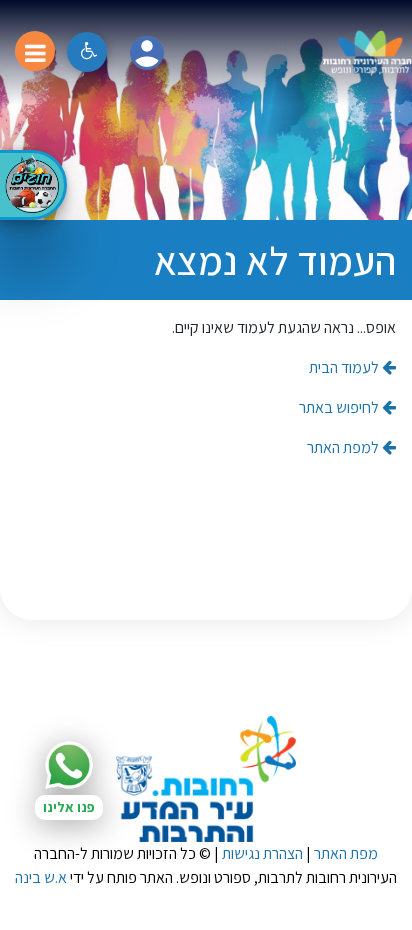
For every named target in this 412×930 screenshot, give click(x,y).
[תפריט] (35, 51)
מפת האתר (346, 853)
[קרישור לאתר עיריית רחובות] (206, 779)
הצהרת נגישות (262, 853)
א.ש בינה (41, 877)
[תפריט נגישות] (87, 52)
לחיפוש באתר (340, 407)
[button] (147, 53)
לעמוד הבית (345, 367)
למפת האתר (344, 447)
